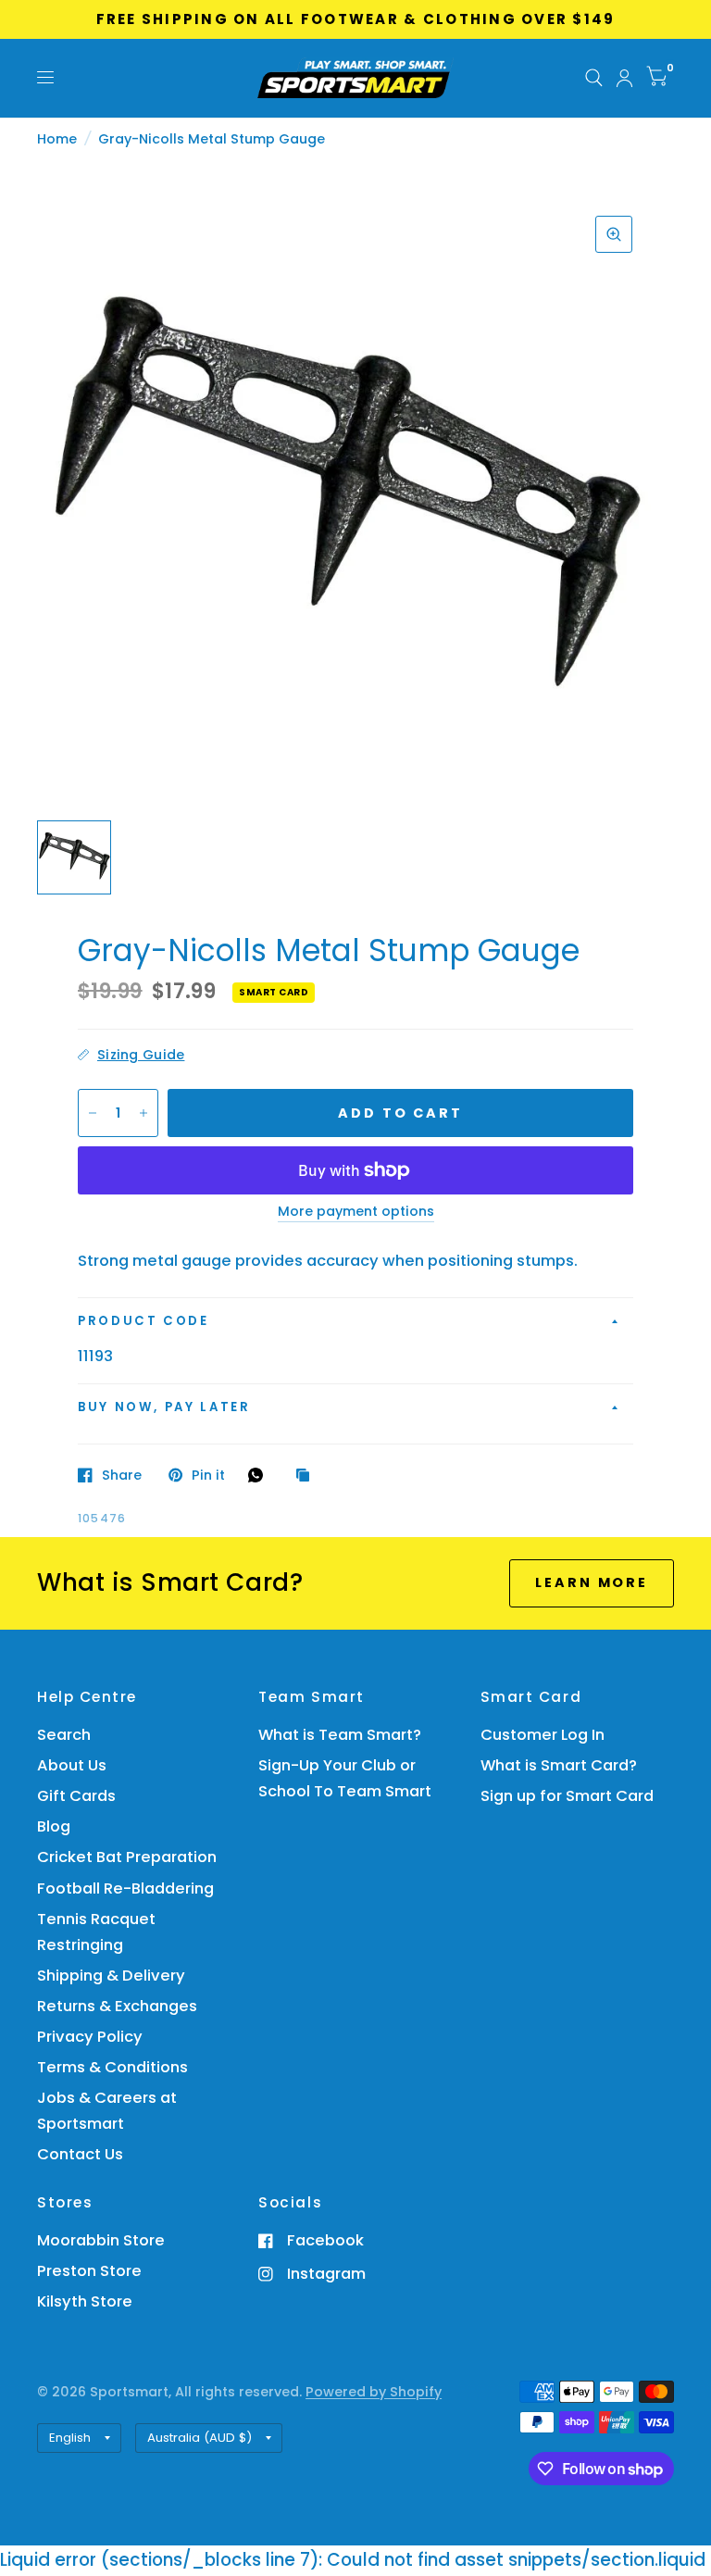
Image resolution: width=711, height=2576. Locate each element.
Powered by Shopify (374, 2392)
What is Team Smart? (340, 1735)
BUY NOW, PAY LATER (164, 1407)
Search (64, 1735)
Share (122, 1475)
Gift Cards (76, 1796)
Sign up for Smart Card (567, 1796)
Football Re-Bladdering (125, 1888)
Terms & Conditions (112, 2067)
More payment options (356, 1212)
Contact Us (80, 2154)
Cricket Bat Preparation (127, 1857)
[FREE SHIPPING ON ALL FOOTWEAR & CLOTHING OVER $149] (356, 19)
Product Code (143, 1321)
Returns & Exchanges (117, 2006)
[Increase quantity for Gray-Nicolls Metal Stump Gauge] (143, 1113)
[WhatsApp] (260, 1475)
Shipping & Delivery (111, 1976)
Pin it (208, 1475)
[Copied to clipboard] (307, 1476)
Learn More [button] (592, 1582)
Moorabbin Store (101, 2240)
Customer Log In (543, 1735)
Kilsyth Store (85, 2301)
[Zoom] (614, 234)
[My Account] (624, 78)
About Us (72, 1765)
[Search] (594, 78)
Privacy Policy (90, 2037)
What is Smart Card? (559, 1765)
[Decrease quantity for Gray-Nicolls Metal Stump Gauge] (93, 1113)
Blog (54, 1826)
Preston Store (89, 2271)
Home (57, 139)
